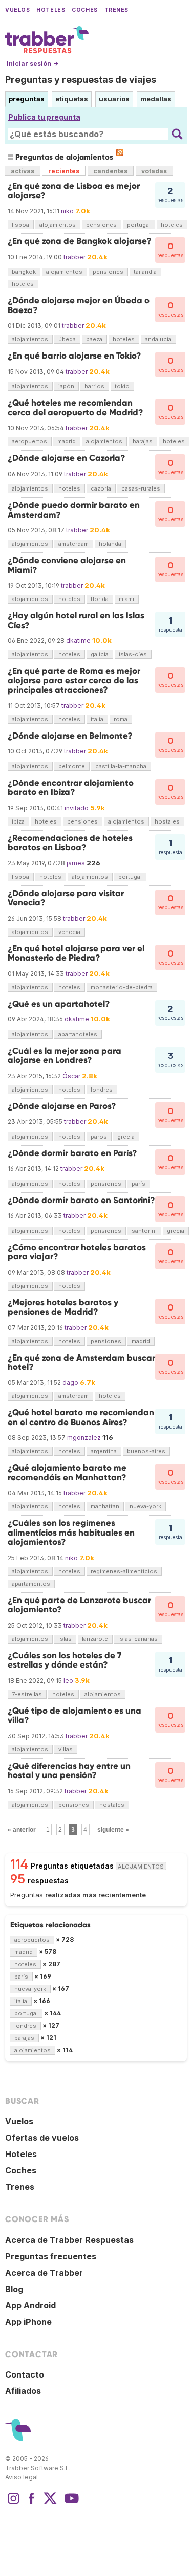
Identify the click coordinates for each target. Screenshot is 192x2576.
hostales (167, 821)
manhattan (105, 1506)
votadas (154, 171)
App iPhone (28, 2322)
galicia (100, 654)
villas (66, 1749)
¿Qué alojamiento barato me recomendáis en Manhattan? (67, 1472)
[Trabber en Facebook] (32, 2503)
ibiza (18, 821)
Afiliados (23, 2391)
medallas (156, 99)
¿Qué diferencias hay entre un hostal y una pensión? (69, 1771)
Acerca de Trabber (44, 2273)
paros (99, 1137)
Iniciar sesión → (33, 64)
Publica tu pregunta (44, 117)
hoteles (172, 225)
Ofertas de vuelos (42, 2138)
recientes (64, 171)
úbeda (67, 339)
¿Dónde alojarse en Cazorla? (67, 458)
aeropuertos (29, 441)
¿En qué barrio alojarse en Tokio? (74, 356)
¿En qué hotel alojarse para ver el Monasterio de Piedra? (76, 953)
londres (102, 1090)
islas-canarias (138, 1639)
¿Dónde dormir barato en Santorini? (81, 1200)
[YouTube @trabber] (70, 2503)
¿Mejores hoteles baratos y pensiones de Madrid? (63, 1307)
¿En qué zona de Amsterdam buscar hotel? (81, 1362)
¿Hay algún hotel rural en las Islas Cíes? (76, 620)
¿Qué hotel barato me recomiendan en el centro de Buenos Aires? (81, 1417)
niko (67, 211)
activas (23, 171)
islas (65, 1639)
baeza (94, 339)
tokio (122, 386)
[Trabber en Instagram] (13, 2503)
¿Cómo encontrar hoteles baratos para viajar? (77, 1252)
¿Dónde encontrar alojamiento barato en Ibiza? (71, 787)
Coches (84, 10)
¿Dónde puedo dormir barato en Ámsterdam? (74, 510)
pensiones (101, 225)
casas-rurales (141, 488)
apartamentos (31, 1584)
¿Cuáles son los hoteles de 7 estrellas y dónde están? (65, 1660)
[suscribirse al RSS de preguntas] (120, 152)
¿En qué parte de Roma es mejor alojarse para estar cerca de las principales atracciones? (74, 680)
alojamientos (58, 225)
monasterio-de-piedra (122, 987)
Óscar (71, 1076)
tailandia (145, 272)
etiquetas (72, 99)
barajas (143, 441)
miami (126, 599)
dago (70, 1382)
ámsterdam (73, 544)
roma (121, 719)
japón (66, 386)
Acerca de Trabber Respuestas (69, 2240)
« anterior (22, 1830)
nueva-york (145, 1506)
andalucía (158, 339)
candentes (110, 171)
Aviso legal (22, 2477)
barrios (94, 386)
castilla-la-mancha (121, 766)
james (76, 863)
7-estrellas (27, 1694)
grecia (126, 1137)
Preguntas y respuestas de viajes (81, 80)
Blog (14, 2289)
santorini (144, 1231)
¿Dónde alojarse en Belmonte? (70, 736)
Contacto (25, 2374)
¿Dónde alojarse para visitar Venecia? (66, 898)
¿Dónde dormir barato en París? (72, 1153)
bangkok (24, 272)
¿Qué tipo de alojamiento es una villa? (74, 1715)
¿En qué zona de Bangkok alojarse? (80, 241)
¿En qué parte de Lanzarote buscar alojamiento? (79, 1605)
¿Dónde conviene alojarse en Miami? (67, 565)
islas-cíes (133, 654)
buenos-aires (146, 1451)
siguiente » (113, 1830)
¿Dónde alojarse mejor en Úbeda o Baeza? (79, 305)
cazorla (101, 488)
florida (100, 599)
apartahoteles (78, 1034)
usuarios (114, 99)
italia (97, 719)
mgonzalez (84, 1438)
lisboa (20, 225)
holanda (110, 544)
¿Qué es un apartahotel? (59, 1004)
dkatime (78, 641)
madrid (67, 441)
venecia (69, 932)
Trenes (116, 10)
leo (68, 1681)
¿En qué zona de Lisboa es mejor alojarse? (74, 191)
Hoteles (51, 10)
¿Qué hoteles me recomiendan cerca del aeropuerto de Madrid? (76, 407)
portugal (139, 225)
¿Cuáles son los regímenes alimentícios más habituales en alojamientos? (71, 1533)
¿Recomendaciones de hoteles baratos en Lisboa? (70, 843)
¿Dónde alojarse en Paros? (62, 1106)
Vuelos (17, 10)
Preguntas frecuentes (51, 2256)
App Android (30, 2305)
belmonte (72, 766)
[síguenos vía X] (50, 2503)
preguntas (27, 99)
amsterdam (73, 1396)
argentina (104, 1451)
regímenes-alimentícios (124, 1571)
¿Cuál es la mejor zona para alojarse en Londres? (65, 1056)
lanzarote (95, 1639)
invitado (77, 808)
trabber (74, 257)
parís (138, 1184)
